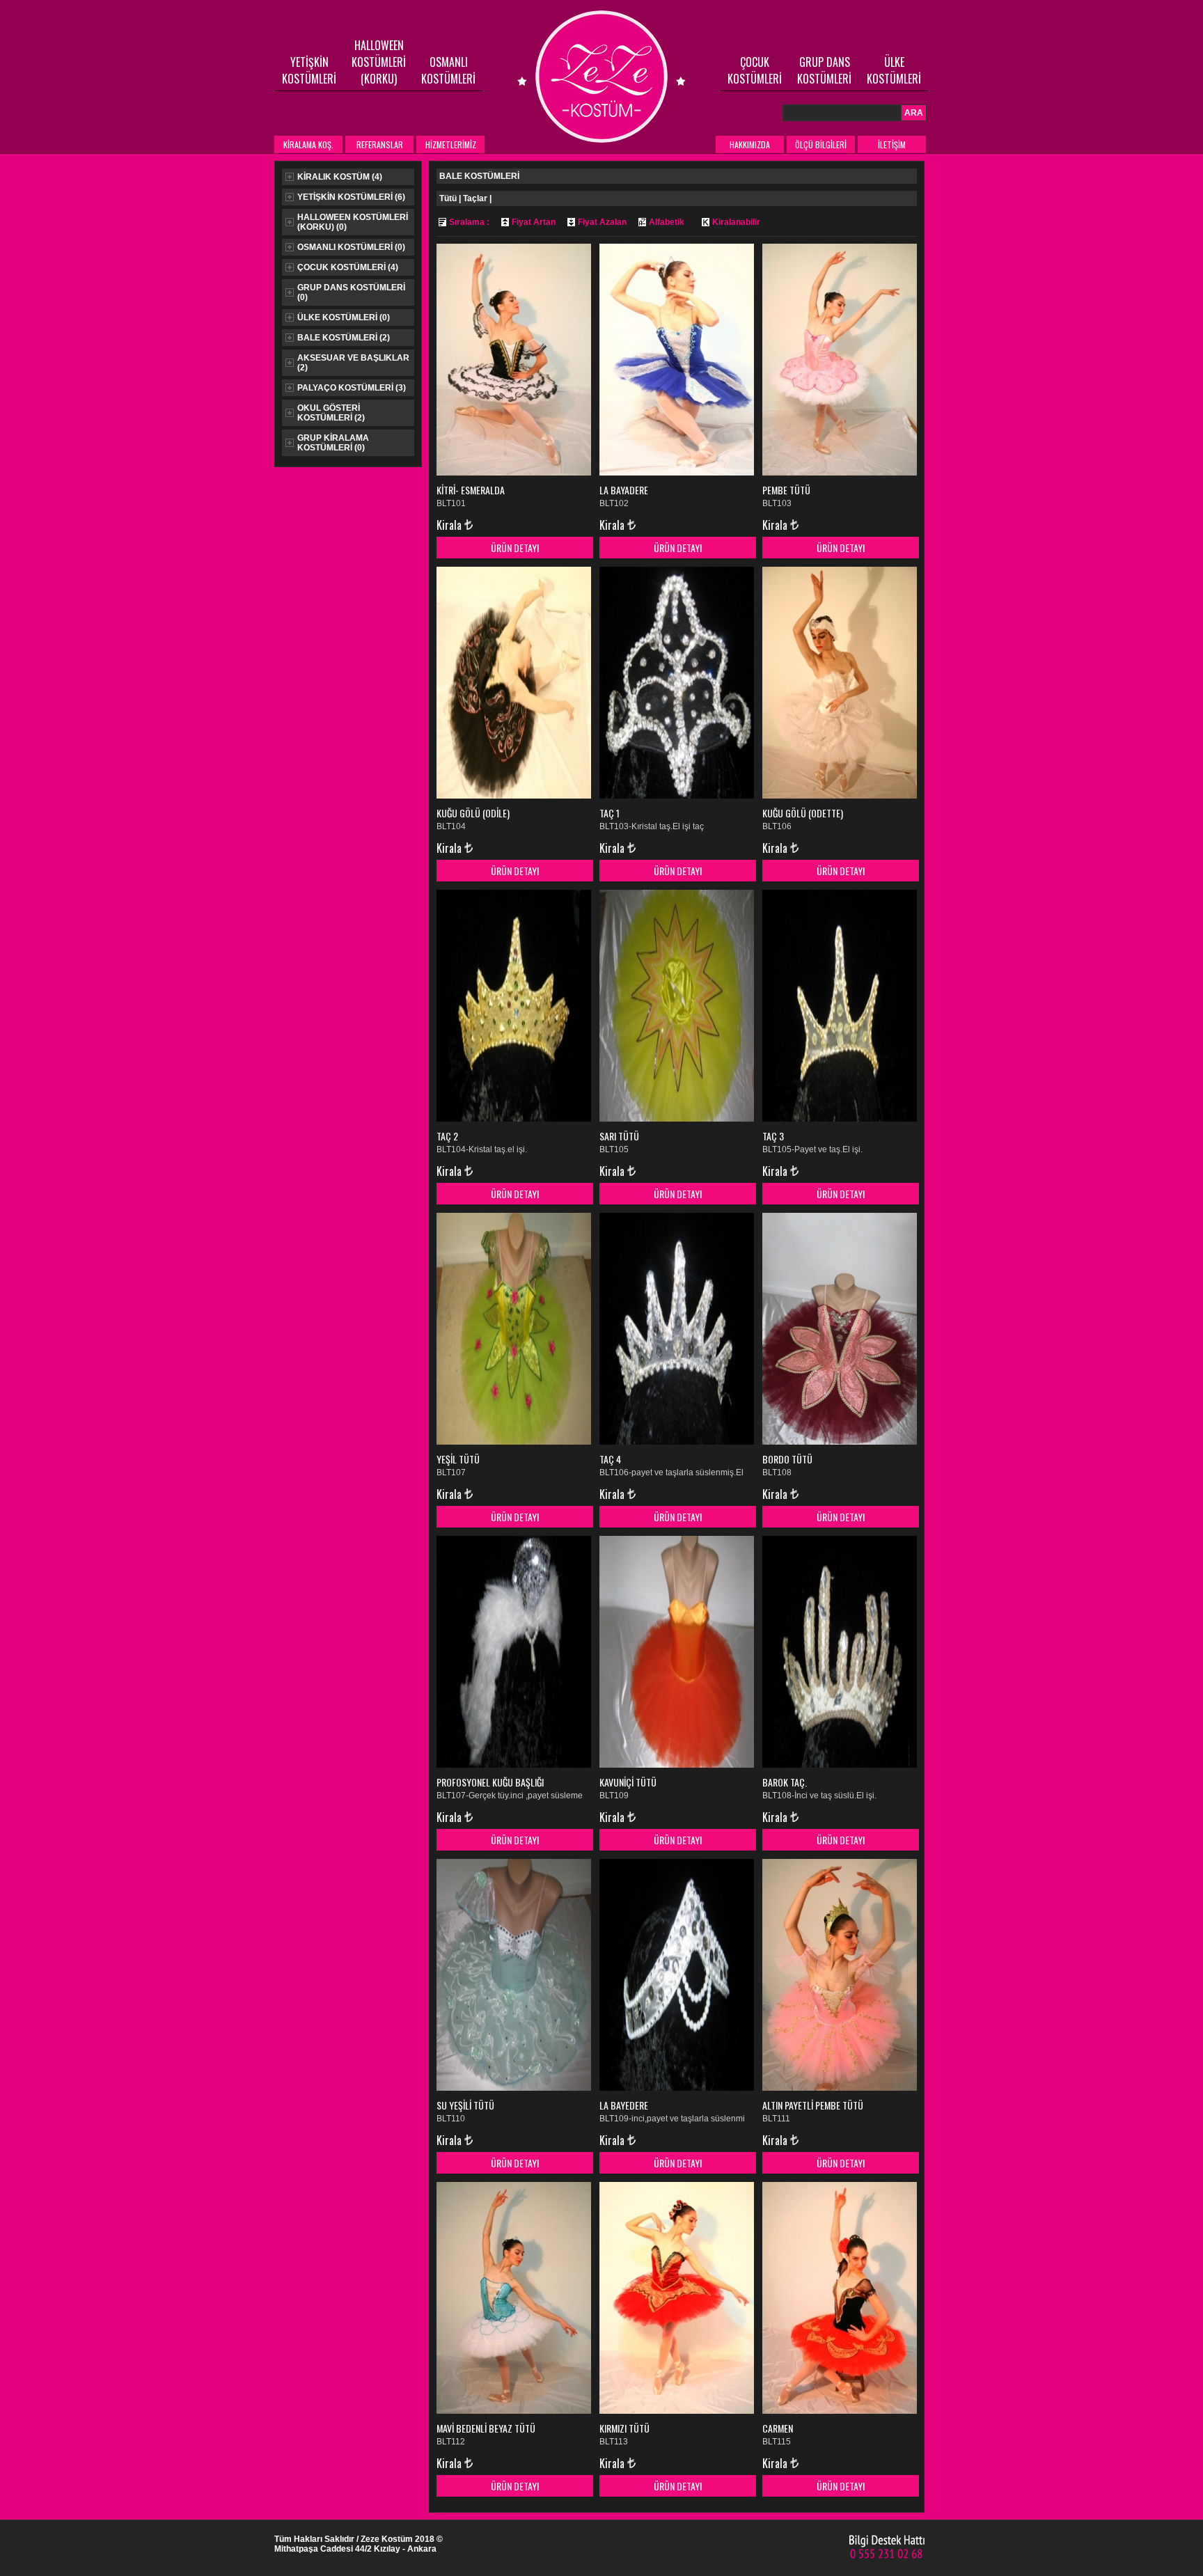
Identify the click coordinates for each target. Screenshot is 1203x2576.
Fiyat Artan (534, 222)
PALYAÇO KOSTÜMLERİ (352, 388)
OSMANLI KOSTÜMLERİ (448, 70)
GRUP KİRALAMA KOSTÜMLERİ (333, 443)
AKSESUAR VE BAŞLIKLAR (353, 363)
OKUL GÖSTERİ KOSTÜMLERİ (331, 413)
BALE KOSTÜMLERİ (344, 338)
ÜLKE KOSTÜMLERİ (894, 70)
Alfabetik (667, 222)
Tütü (448, 198)
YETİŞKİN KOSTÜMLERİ (309, 70)
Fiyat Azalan (602, 222)
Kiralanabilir (736, 222)
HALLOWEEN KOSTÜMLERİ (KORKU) (379, 62)
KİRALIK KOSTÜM (340, 177)
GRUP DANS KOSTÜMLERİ (824, 70)
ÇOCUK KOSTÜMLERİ (755, 70)
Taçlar (475, 198)
